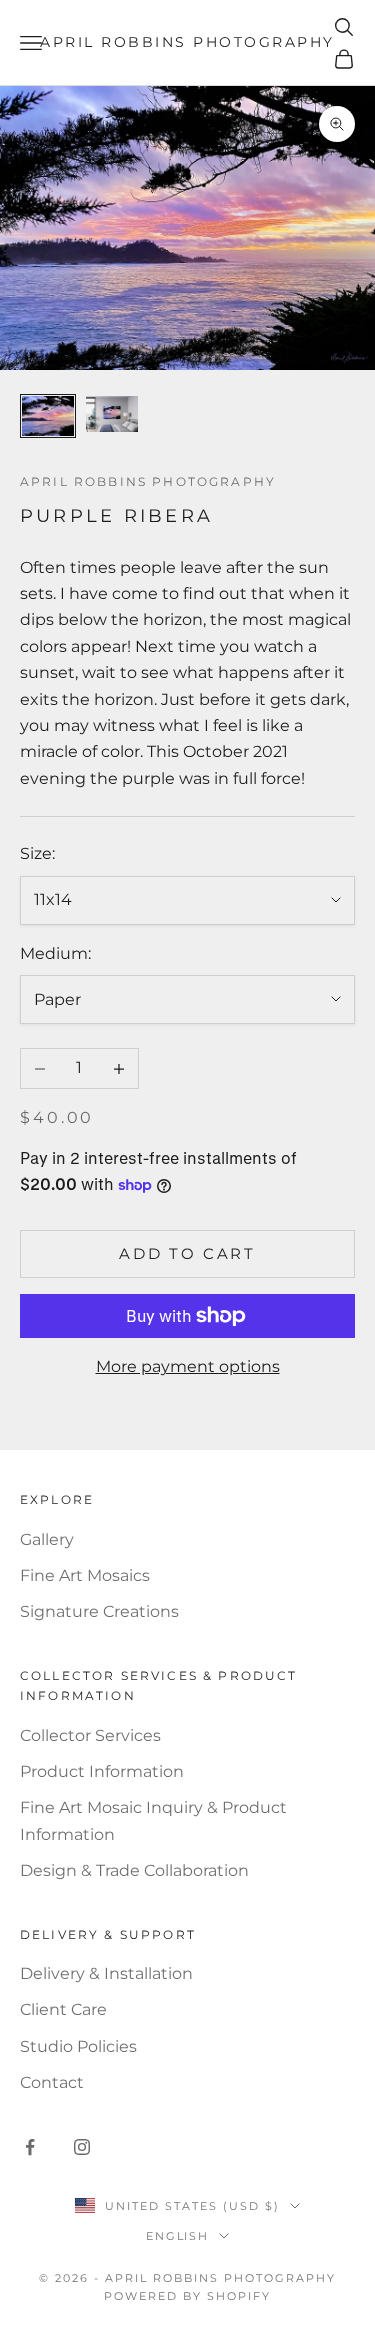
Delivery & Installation (106, 1973)
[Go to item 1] (48, 415)
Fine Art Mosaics (85, 1575)
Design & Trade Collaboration (134, 1870)
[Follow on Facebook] (30, 2147)
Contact (52, 2082)
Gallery (47, 1539)
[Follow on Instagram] (82, 2147)
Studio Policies (78, 2046)
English (178, 2236)
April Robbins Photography (148, 481)
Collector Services (90, 1735)
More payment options (188, 1366)
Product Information (102, 1771)
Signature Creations (99, 1611)
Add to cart (187, 1253)
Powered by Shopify (187, 2296)
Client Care (63, 2009)
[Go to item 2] (112, 414)
